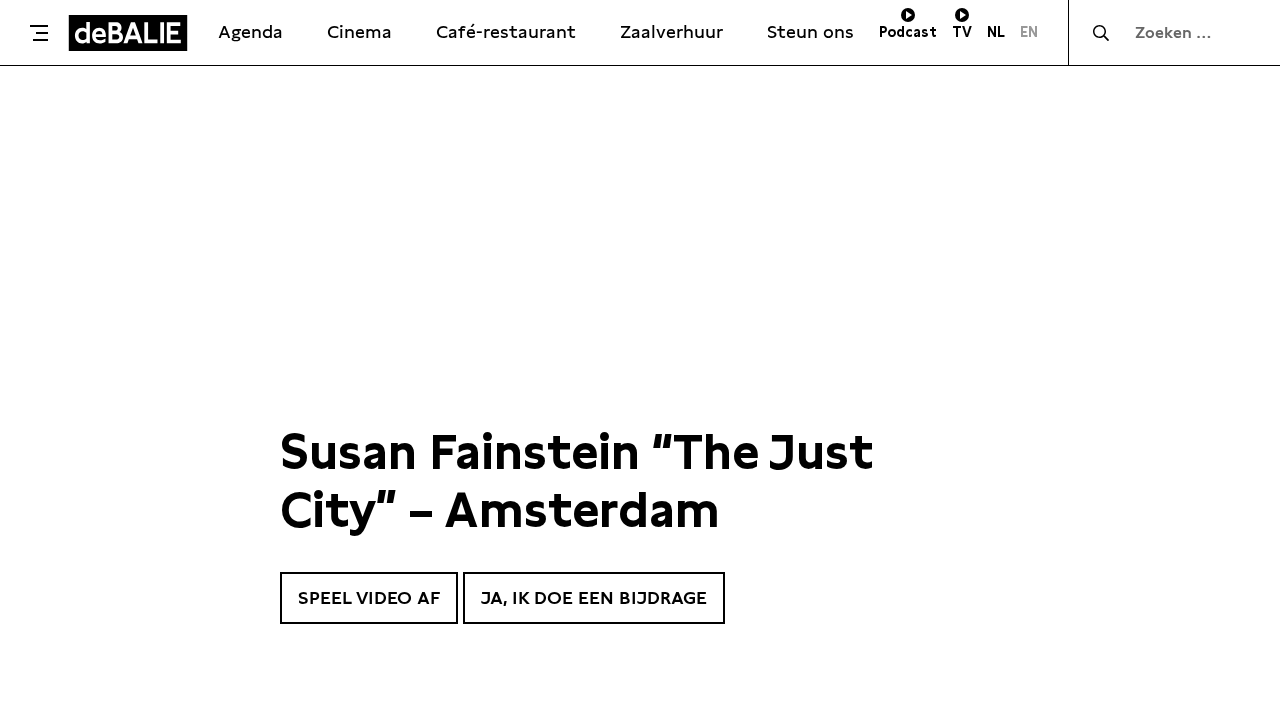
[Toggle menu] (39, 33)
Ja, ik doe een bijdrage (594, 597)
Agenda (250, 31)
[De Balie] (128, 33)
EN (1029, 32)
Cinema (359, 31)
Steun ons (810, 31)
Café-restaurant (506, 31)
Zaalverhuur (671, 31)
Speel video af (369, 597)
